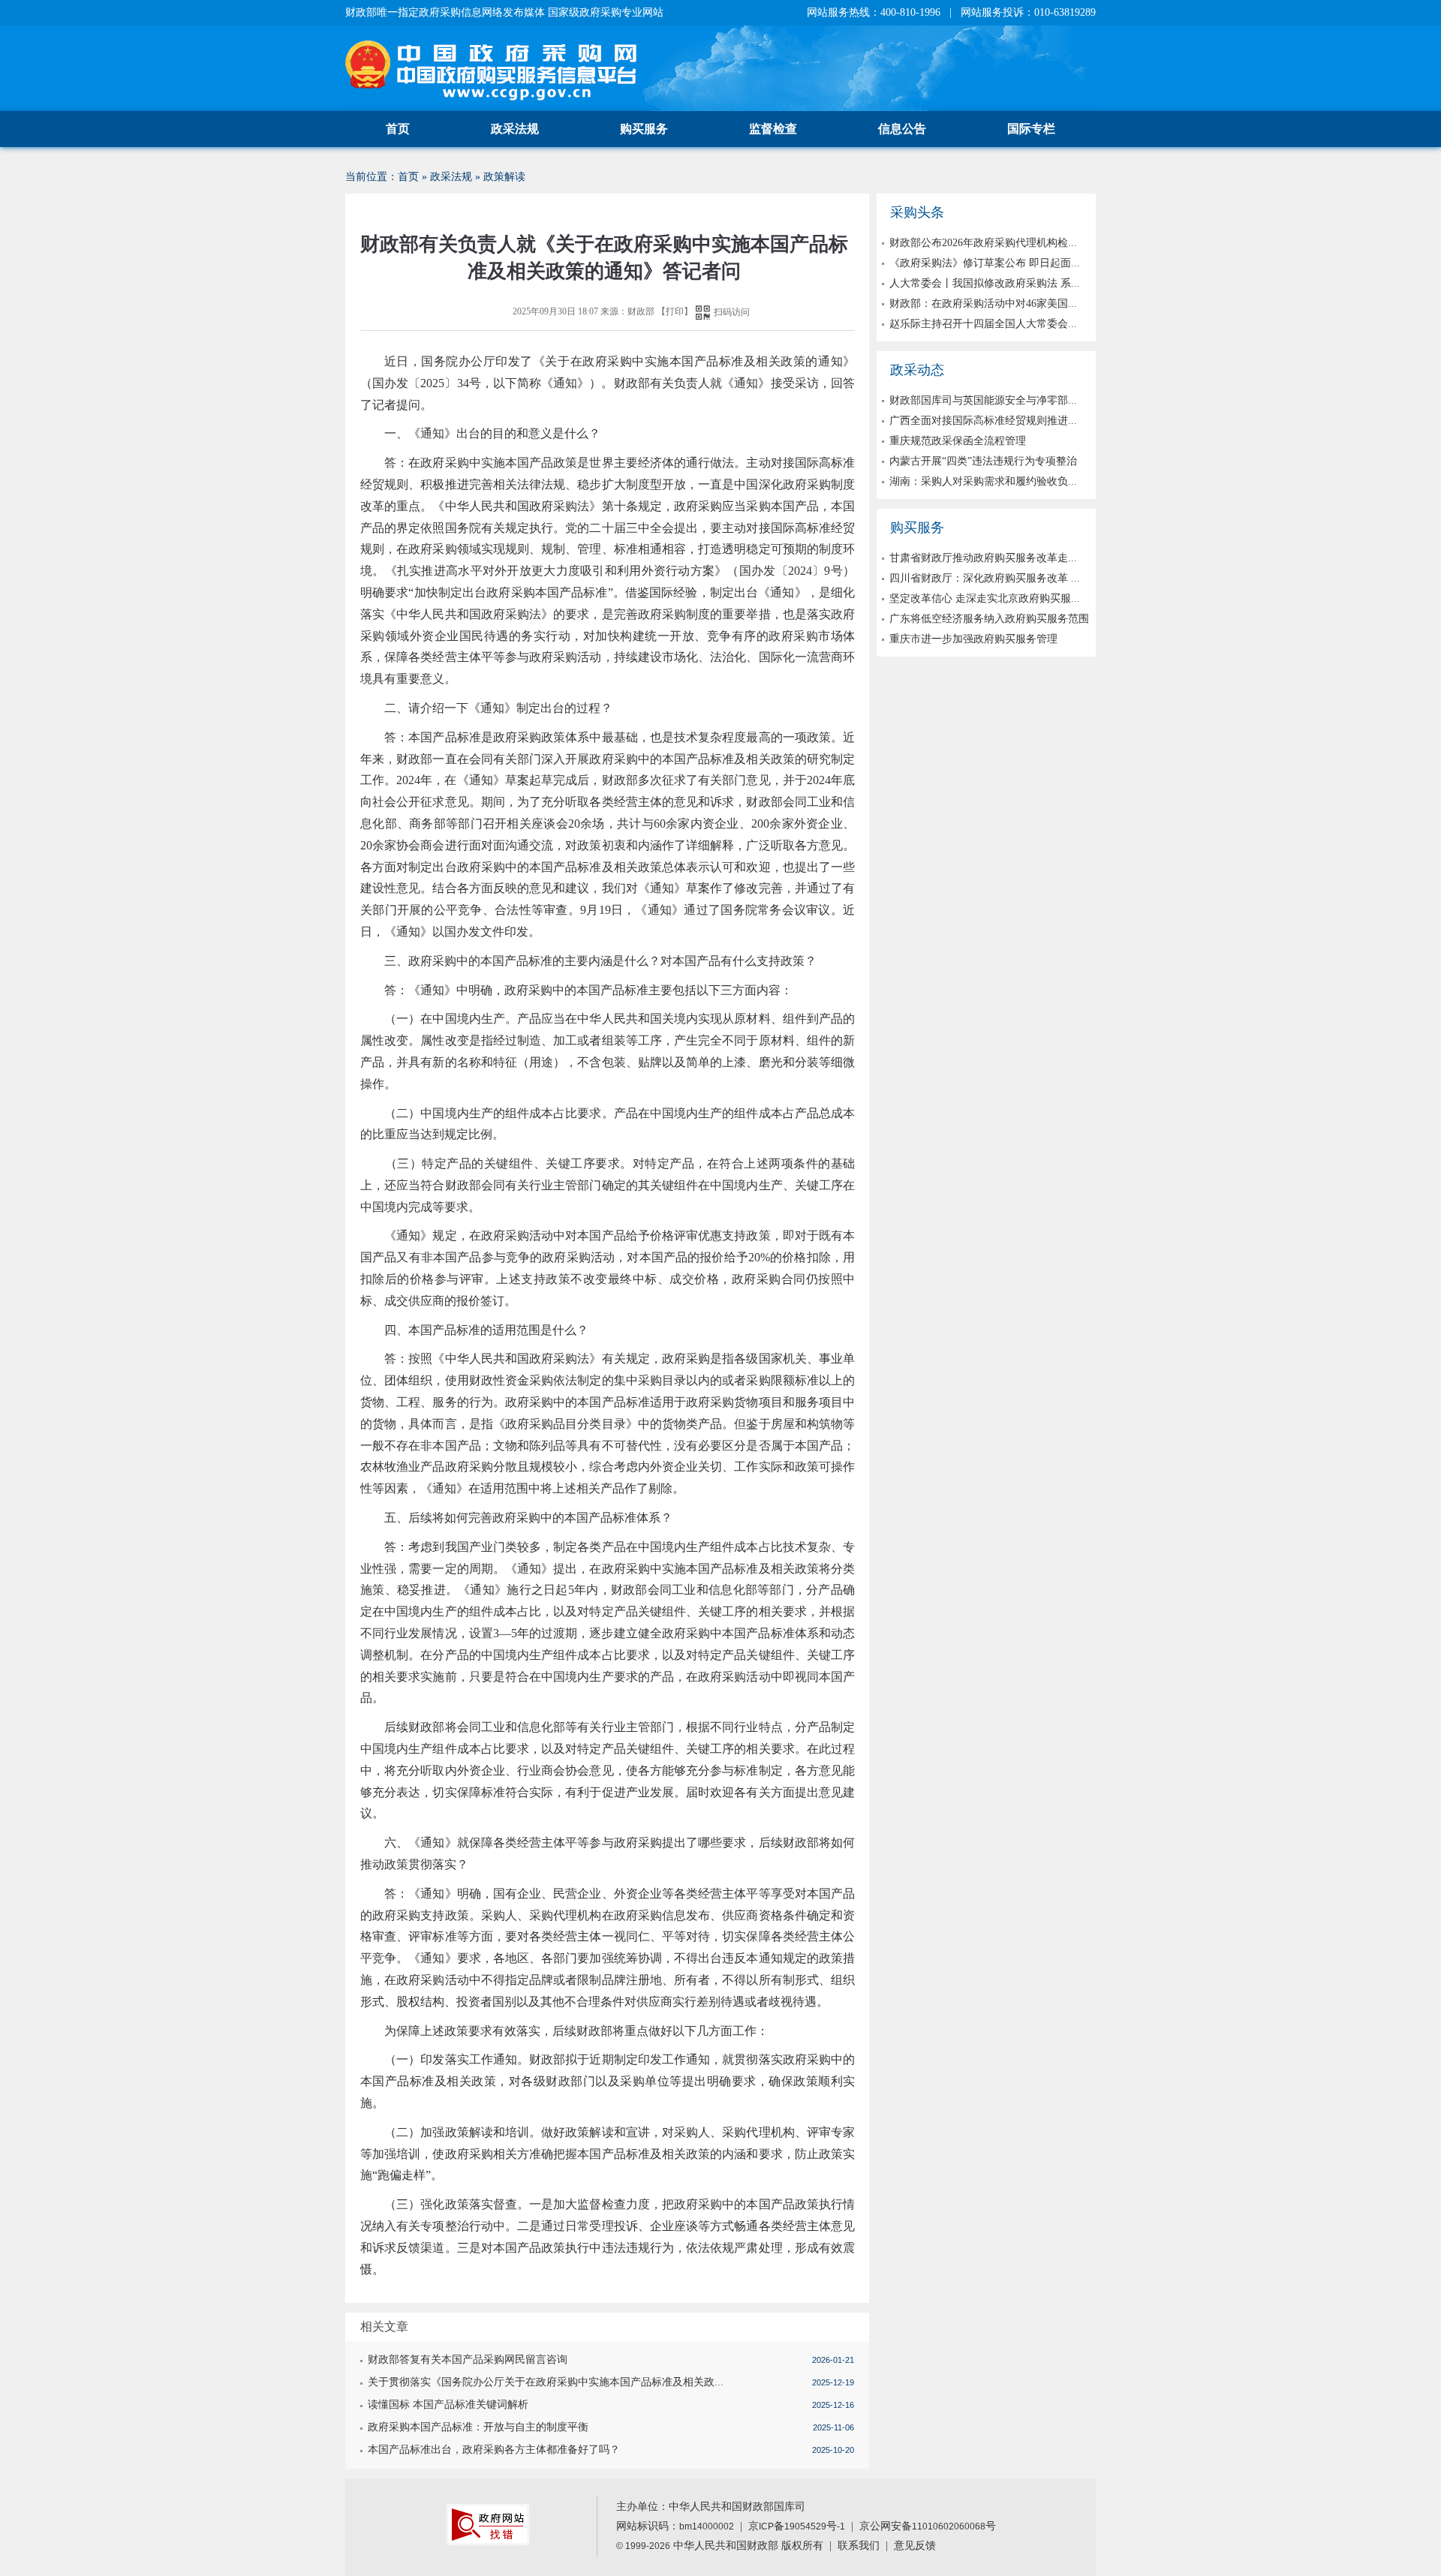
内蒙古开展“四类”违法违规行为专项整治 (983, 461)
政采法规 (515, 129)
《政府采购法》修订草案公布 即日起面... (985, 263)
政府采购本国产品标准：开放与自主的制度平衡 (478, 2427)
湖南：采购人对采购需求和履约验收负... (983, 481)
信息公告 (902, 129)
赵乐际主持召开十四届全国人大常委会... (983, 324)
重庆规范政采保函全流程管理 (958, 441)
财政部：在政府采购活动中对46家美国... (983, 304)
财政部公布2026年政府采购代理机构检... (983, 243)
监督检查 (773, 129)
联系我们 (859, 2546)
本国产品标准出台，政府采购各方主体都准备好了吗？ (494, 2450)
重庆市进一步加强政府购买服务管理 (973, 639)
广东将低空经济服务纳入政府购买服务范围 (989, 619)
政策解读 (504, 177)
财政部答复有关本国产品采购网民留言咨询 (468, 2360)
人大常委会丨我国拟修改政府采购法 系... (985, 283)
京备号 (797, 2526)
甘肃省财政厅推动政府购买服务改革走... (983, 558)
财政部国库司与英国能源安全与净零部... (983, 400)
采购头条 (917, 212)
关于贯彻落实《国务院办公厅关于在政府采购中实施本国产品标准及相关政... (546, 2382)
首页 (398, 129)
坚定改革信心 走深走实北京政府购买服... (985, 598)
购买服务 (644, 129)
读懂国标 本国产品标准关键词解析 (448, 2405)
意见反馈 (915, 2546)
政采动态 (917, 370)
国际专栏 (1031, 129)
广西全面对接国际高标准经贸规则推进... (983, 421)
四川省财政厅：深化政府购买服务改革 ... (985, 578)
